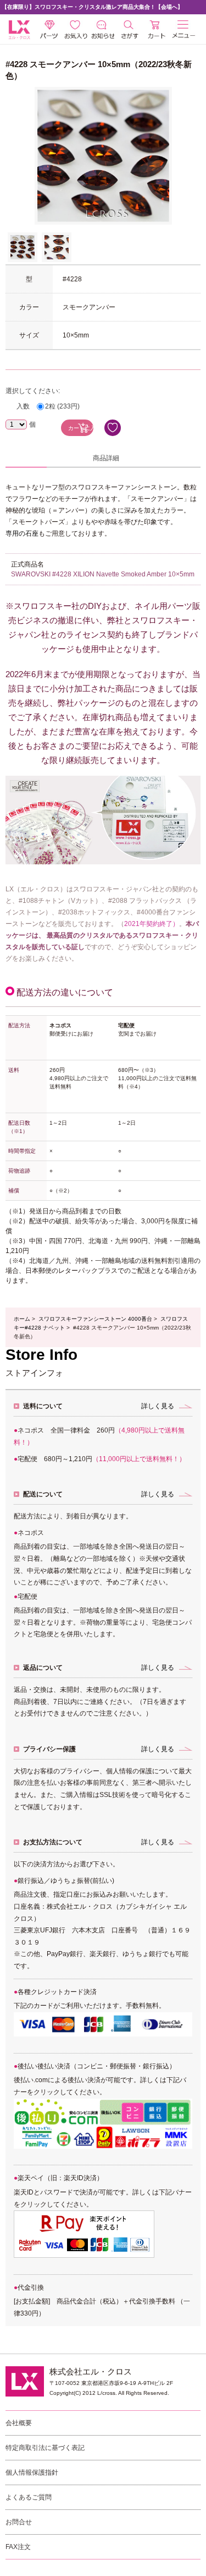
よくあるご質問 (29, 2497)
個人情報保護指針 (32, 2472)
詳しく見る (158, 1406)
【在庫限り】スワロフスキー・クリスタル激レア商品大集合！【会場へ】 (92, 7)
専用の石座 (22, 533)
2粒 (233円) (62, 406)
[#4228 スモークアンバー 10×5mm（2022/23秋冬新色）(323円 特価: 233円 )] (23, 247)
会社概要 (19, 2423)
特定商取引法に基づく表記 (45, 2448)
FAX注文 (18, 2547)
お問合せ (19, 2522)
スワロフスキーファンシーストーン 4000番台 (95, 1319)
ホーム (22, 1319)
